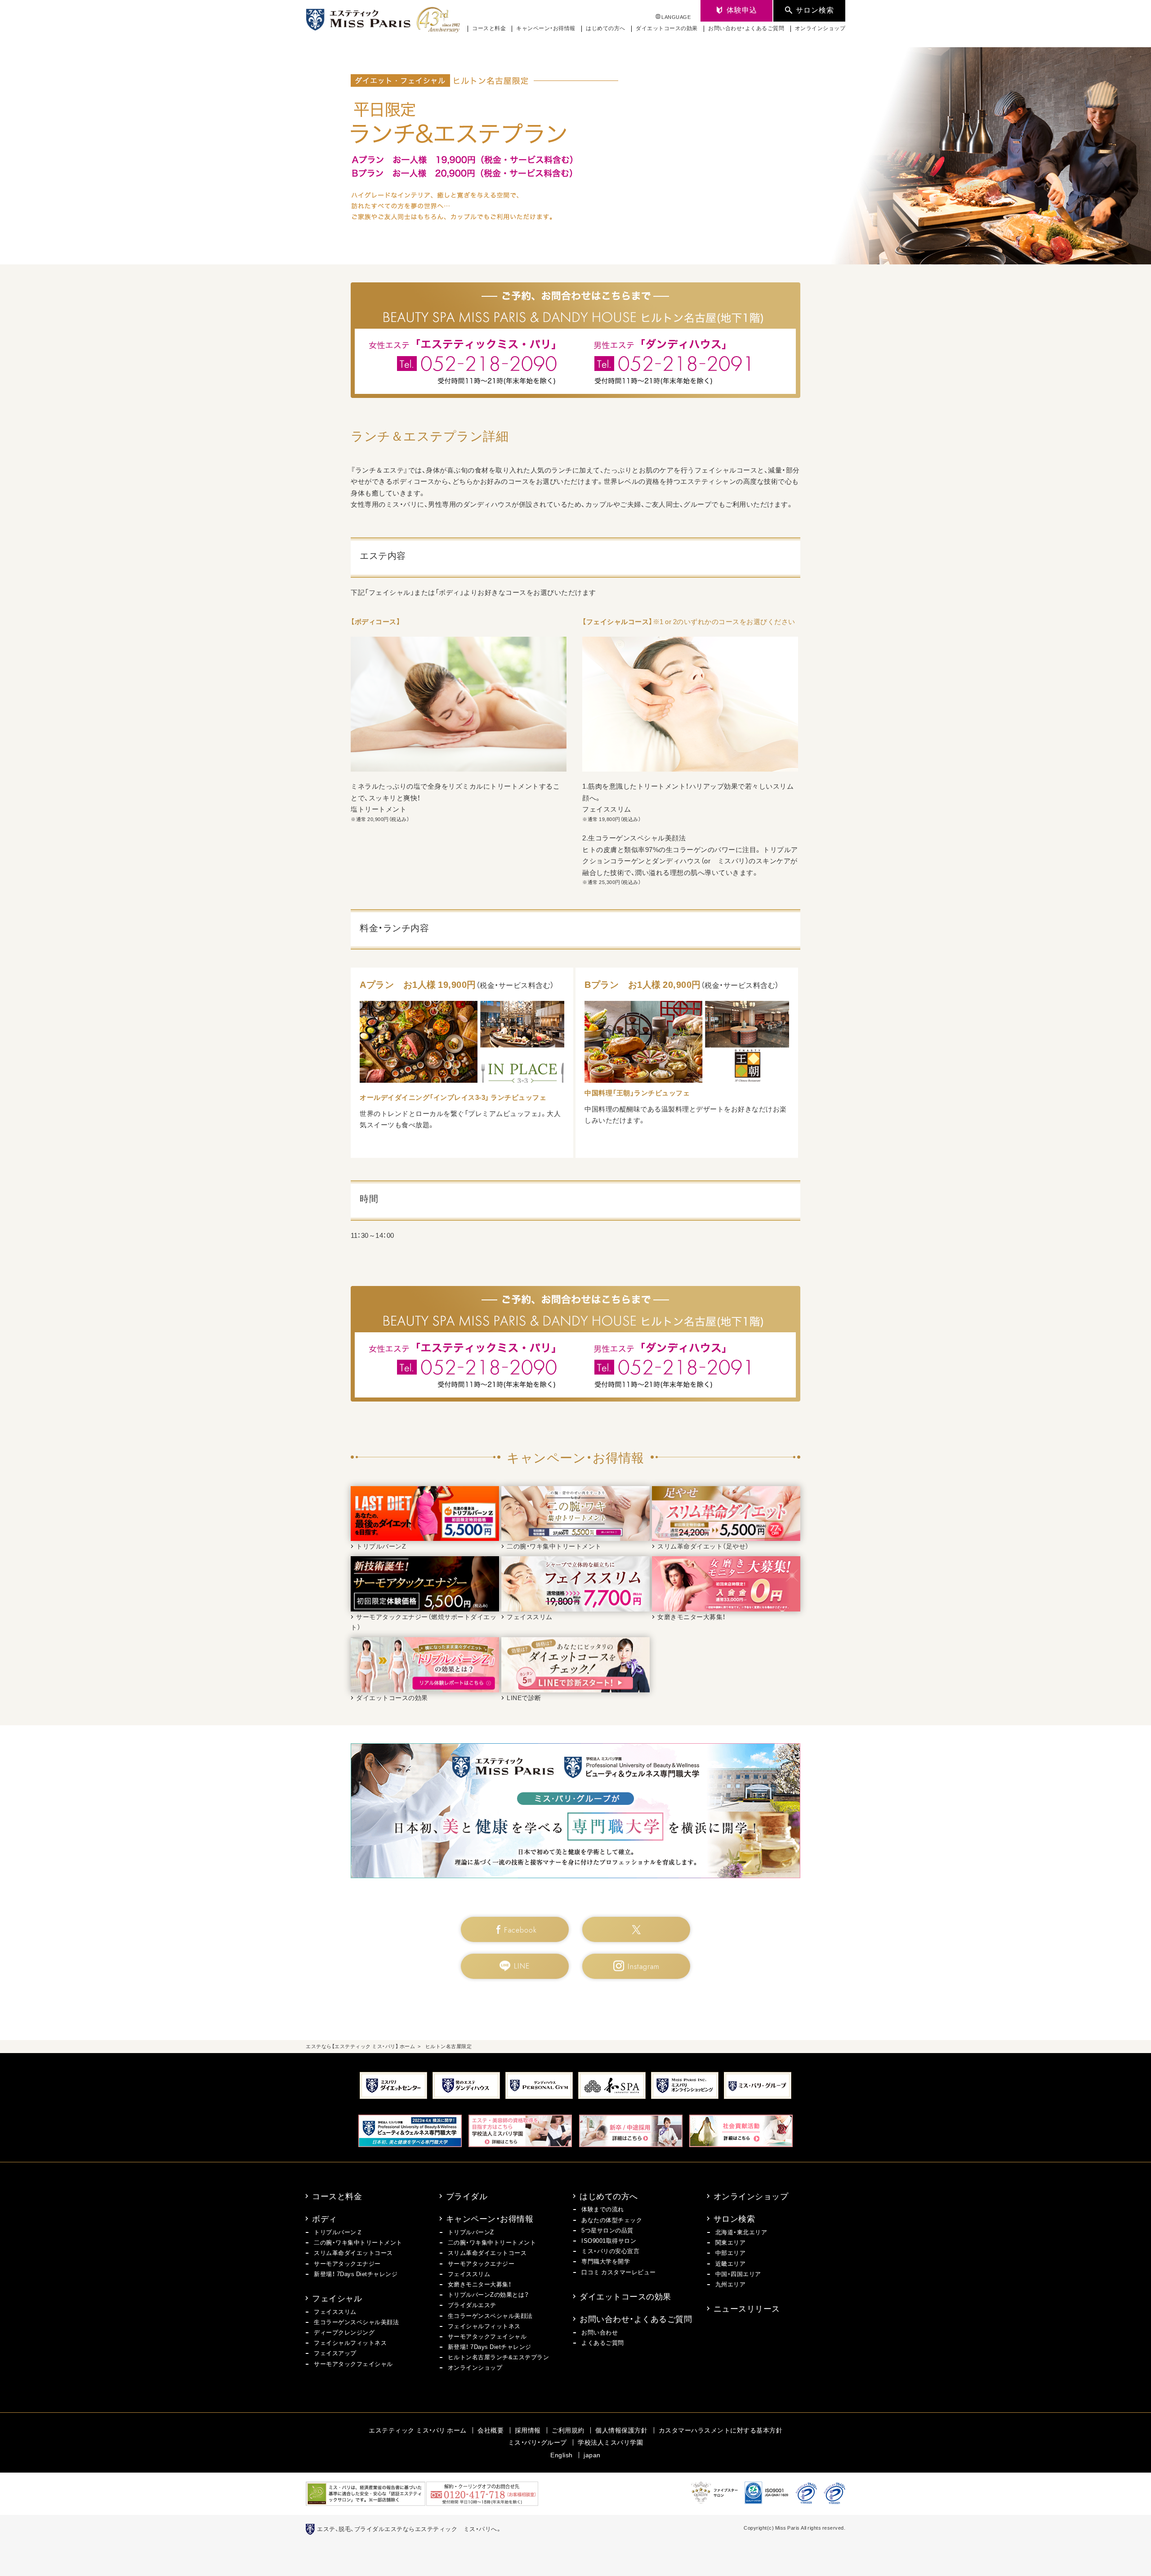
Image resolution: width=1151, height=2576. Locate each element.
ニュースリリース (747, 2308)
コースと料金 (489, 28)
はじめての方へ (606, 28)
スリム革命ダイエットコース (353, 2252)
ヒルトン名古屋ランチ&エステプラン (499, 2357)
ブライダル (467, 2196)
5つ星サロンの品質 (607, 2230)
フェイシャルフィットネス (350, 2342)
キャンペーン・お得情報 (546, 28)
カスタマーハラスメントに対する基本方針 (721, 2430)
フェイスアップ (335, 2353)
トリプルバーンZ (471, 2232)
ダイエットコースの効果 (667, 28)
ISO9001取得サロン (609, 2240)
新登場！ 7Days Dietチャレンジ (356, 2274)
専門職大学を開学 (606, 2261)
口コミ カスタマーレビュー (619, 2272)
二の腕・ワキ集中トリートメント (358, 2242)
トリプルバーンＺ (338, 2232)
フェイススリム (335, 2311)
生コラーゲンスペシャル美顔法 (356, 2322)
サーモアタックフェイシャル (353, 2364)
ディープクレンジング (344, 2332)
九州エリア (731, 2284)
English (562, 2455)
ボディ (325, 2218)
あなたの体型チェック (612, 2220)
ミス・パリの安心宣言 (610, 2251)
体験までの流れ (603, 2209)
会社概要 (491, 2430)
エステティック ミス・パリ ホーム (418, 2430)
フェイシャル (337, 2298)
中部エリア (731, 2252)
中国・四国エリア (738, 2274)
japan (592, 2455)
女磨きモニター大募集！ (480, 2284)
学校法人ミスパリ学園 (610, 2442)
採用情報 (528, 2430)
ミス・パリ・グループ (538, 2442)
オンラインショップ (820, 28)
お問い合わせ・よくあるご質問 (746, 28)
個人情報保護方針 (621, 2430)
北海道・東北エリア (741, 2232)
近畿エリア (731, 2263)
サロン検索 (734, 2218)
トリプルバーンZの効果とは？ (489, 2294)
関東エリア (731, 2242)
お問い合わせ (600, 2332)
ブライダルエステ (472, 2305)
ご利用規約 (568, 2430)
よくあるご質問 (603, 2342)
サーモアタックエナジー (347, 2263)
